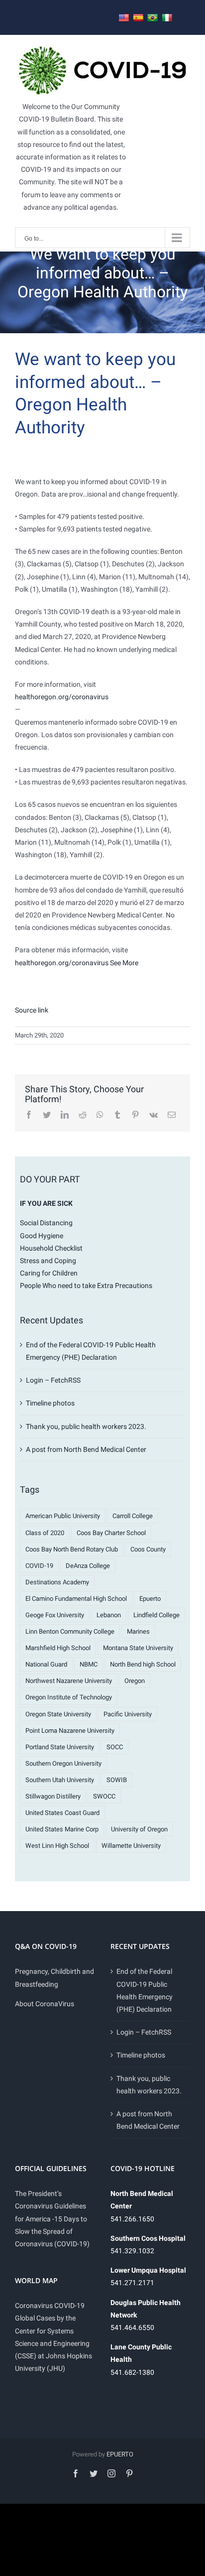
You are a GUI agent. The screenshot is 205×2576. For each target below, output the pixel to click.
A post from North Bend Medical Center (86, 1449)
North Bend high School (143, 1664)
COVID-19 (39, 1566)
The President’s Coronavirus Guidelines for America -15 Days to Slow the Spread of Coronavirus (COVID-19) (52, 2219)
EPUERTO (120, 2454)
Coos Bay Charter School (111, 1533)
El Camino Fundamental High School (76, 1599)
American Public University (63, 1516)
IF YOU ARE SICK (46, 1203)
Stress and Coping (48, 1261)
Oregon (135, 1681)
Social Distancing (46, 1223)
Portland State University (60, 1747)
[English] (124, 18)
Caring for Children (49, 1273)
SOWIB (117, 1780)
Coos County (148, 1549)
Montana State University (138, 1648)
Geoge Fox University (55, 1615)
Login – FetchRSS (53, 1380)
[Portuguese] (153, 18)
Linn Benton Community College (70, 1631)
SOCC (115, 1747)
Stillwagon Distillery (53, 1796)
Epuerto (150, 1599)
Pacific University (128, 1714)
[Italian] (167, 18)
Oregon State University (58, 1714)
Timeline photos (50, 1403)
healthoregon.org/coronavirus (62, 697)
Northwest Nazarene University (69, 1681)
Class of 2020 (45, 1533)
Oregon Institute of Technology (69, 1697)
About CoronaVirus (45, 2004)
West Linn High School (57, 1846)
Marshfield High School (58, 1648)
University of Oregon (139, 1829)
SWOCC (104, 1796)
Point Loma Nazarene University (70, 1731)
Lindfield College (156, 1615)
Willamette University (131, 1846)
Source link (32, 1010)
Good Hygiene (42, 1236)
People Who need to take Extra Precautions (86, 1286)
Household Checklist (51, 1248)
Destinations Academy (57, 1582)
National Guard (46, 1664)
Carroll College (133, 1516)
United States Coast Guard (62, 1813)
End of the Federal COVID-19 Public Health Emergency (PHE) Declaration (145, 1990)
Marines (138, 1631)
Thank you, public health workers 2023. (86, 1426)
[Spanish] (138, 18)
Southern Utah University (60, 1780)
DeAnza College (88, 1566)
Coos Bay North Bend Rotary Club (72, 1549)
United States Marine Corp (62, 1829)
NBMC (89, 1664)
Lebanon (109, 1615)
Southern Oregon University (63, 1763)
